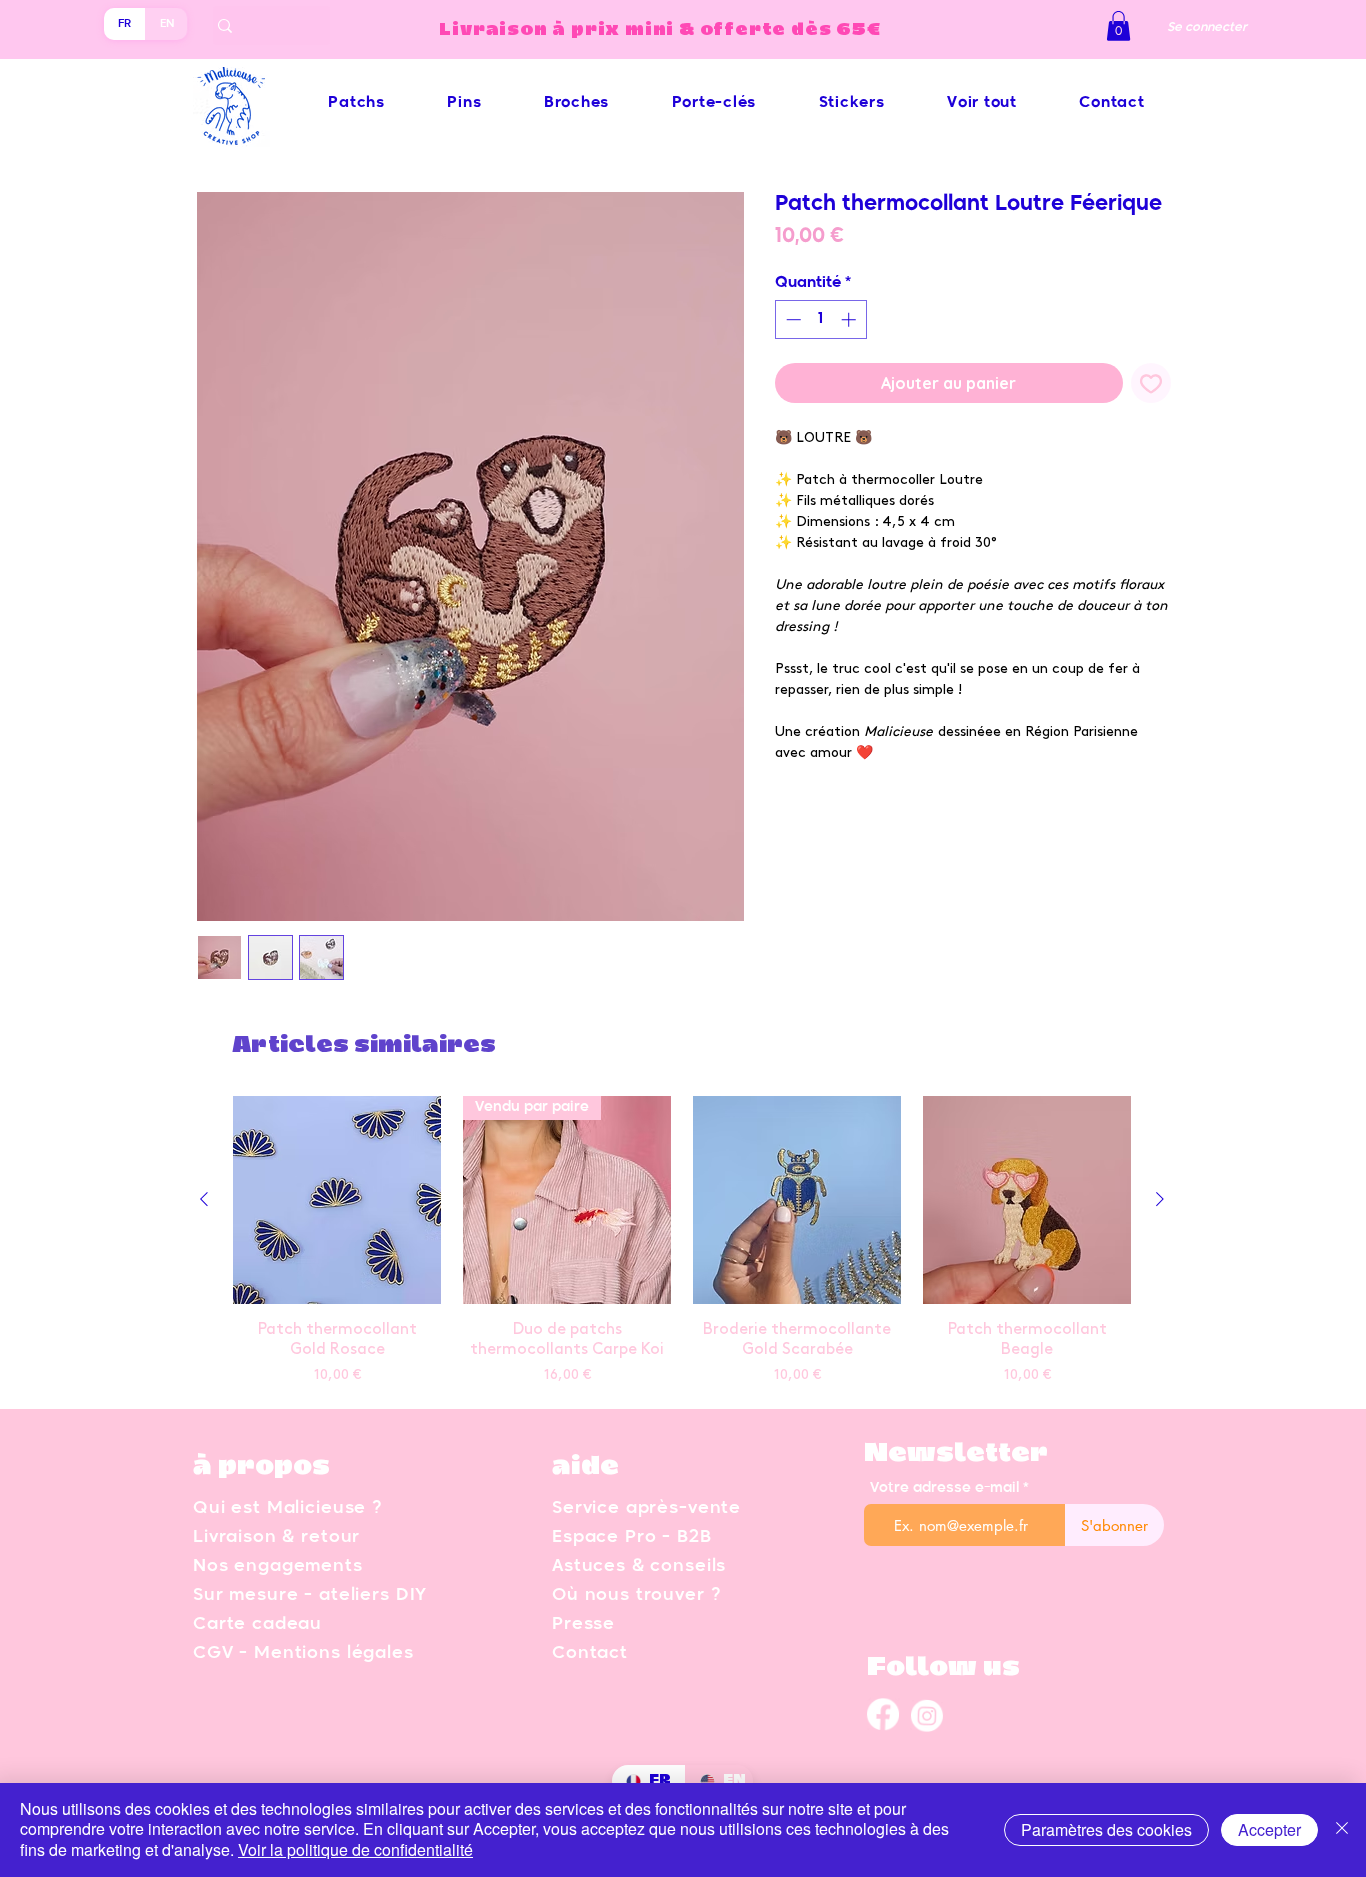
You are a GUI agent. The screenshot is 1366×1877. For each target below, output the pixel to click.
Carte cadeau (257, 1624)
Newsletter (956, 1454)
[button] (1118, 26)
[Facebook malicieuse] (883, 1715)
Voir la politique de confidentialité (355, 1849)
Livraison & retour (276, 1537)
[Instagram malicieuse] (927, 1715)
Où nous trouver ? (636, 1595)
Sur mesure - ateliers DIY (310, 1595)
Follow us (943, 1668)
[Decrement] (791, 319)
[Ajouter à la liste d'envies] (1151, 383)
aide (585, 1467)
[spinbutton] (820, 319)
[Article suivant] (1160, 1199)
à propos (261, 1467)
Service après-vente (646, 1508)
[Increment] (850, 319)
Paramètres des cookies (1106, 1829)
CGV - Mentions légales (303, 1653)
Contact (590, 1653)
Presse (583, 1624)
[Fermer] (1342, 1830)
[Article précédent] (204, 1199)
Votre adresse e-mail (944, 1488)
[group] (682, 1243)
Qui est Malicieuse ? (287, 1508)
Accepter (1269, 1829)
